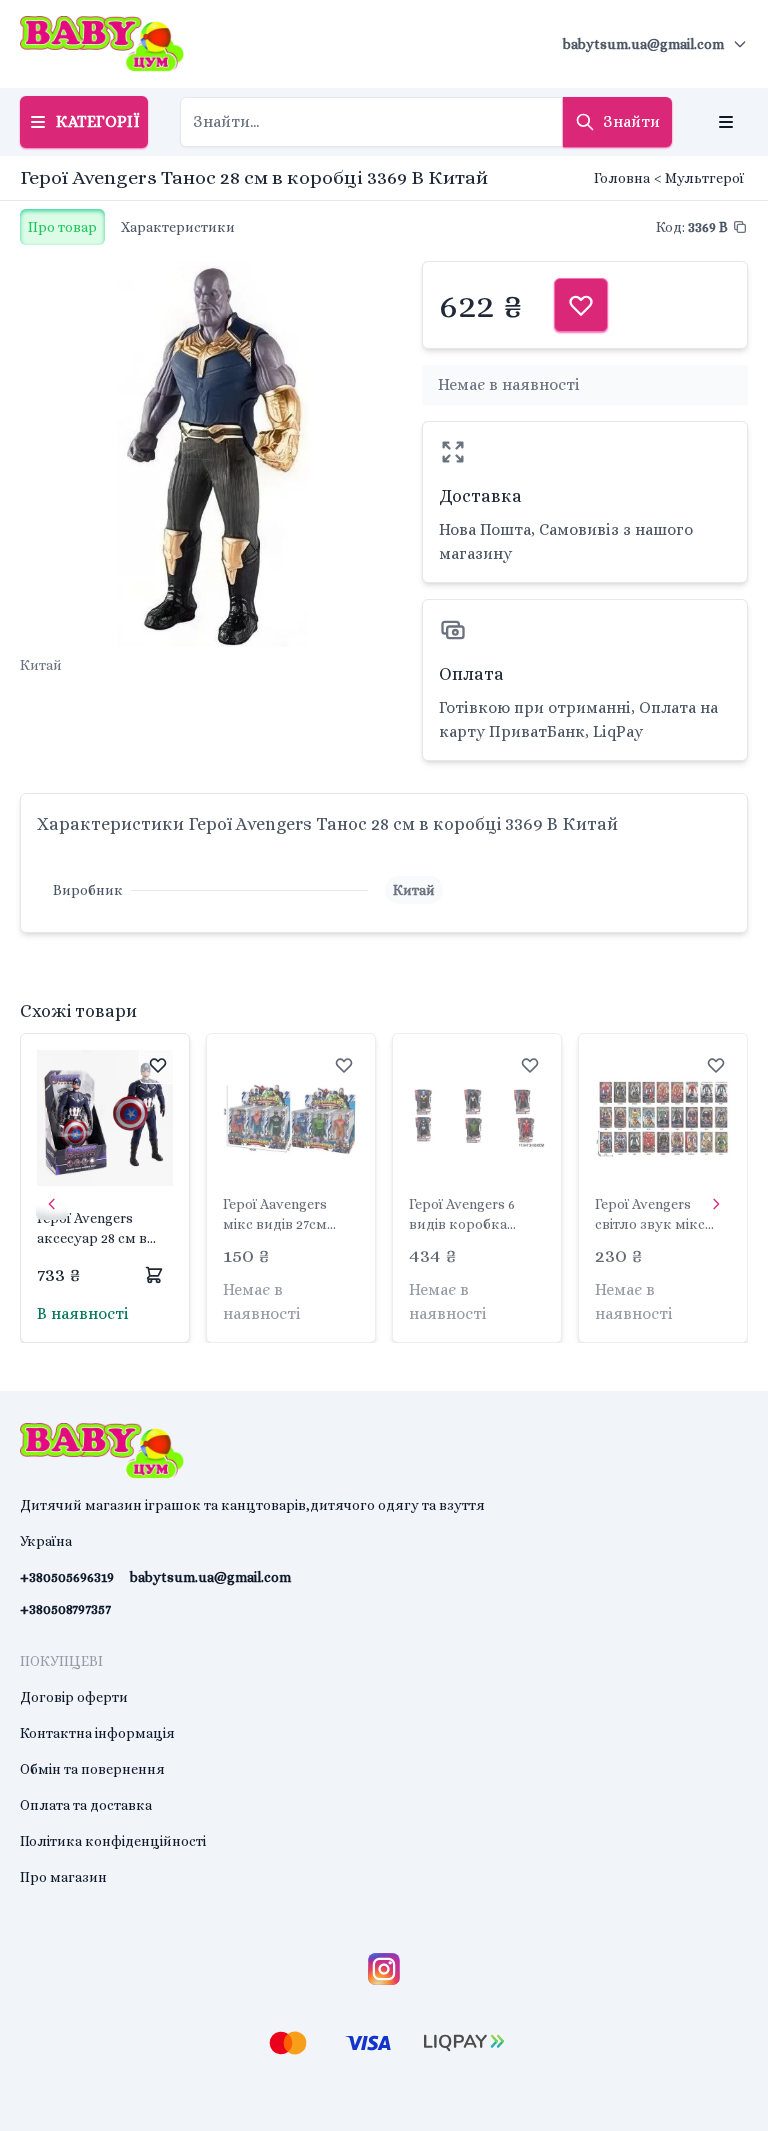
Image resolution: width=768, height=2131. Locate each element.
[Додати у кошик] (154, 1275)
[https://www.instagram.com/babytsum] (384, 1969)
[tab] (62, 227)
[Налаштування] (726, 122)
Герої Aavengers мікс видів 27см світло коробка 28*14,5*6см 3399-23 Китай (286, 1215)
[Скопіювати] (740, 227)
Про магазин (63, 1877)
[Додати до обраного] (158, 1065)
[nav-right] (716, 1204)
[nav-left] (52, 1204)
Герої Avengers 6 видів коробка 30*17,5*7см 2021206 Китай (473, 1215)
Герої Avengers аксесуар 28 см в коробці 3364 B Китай (92, 1229)
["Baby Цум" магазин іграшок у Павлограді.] (102, 44)
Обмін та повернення (92, 1769)
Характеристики (178, 227)
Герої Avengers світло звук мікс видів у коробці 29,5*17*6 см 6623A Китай (654, 1215)
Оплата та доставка (86, 1805)
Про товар (62, 227)
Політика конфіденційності (113, 1841)
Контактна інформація (97, 1733)
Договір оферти (74, 1697)
